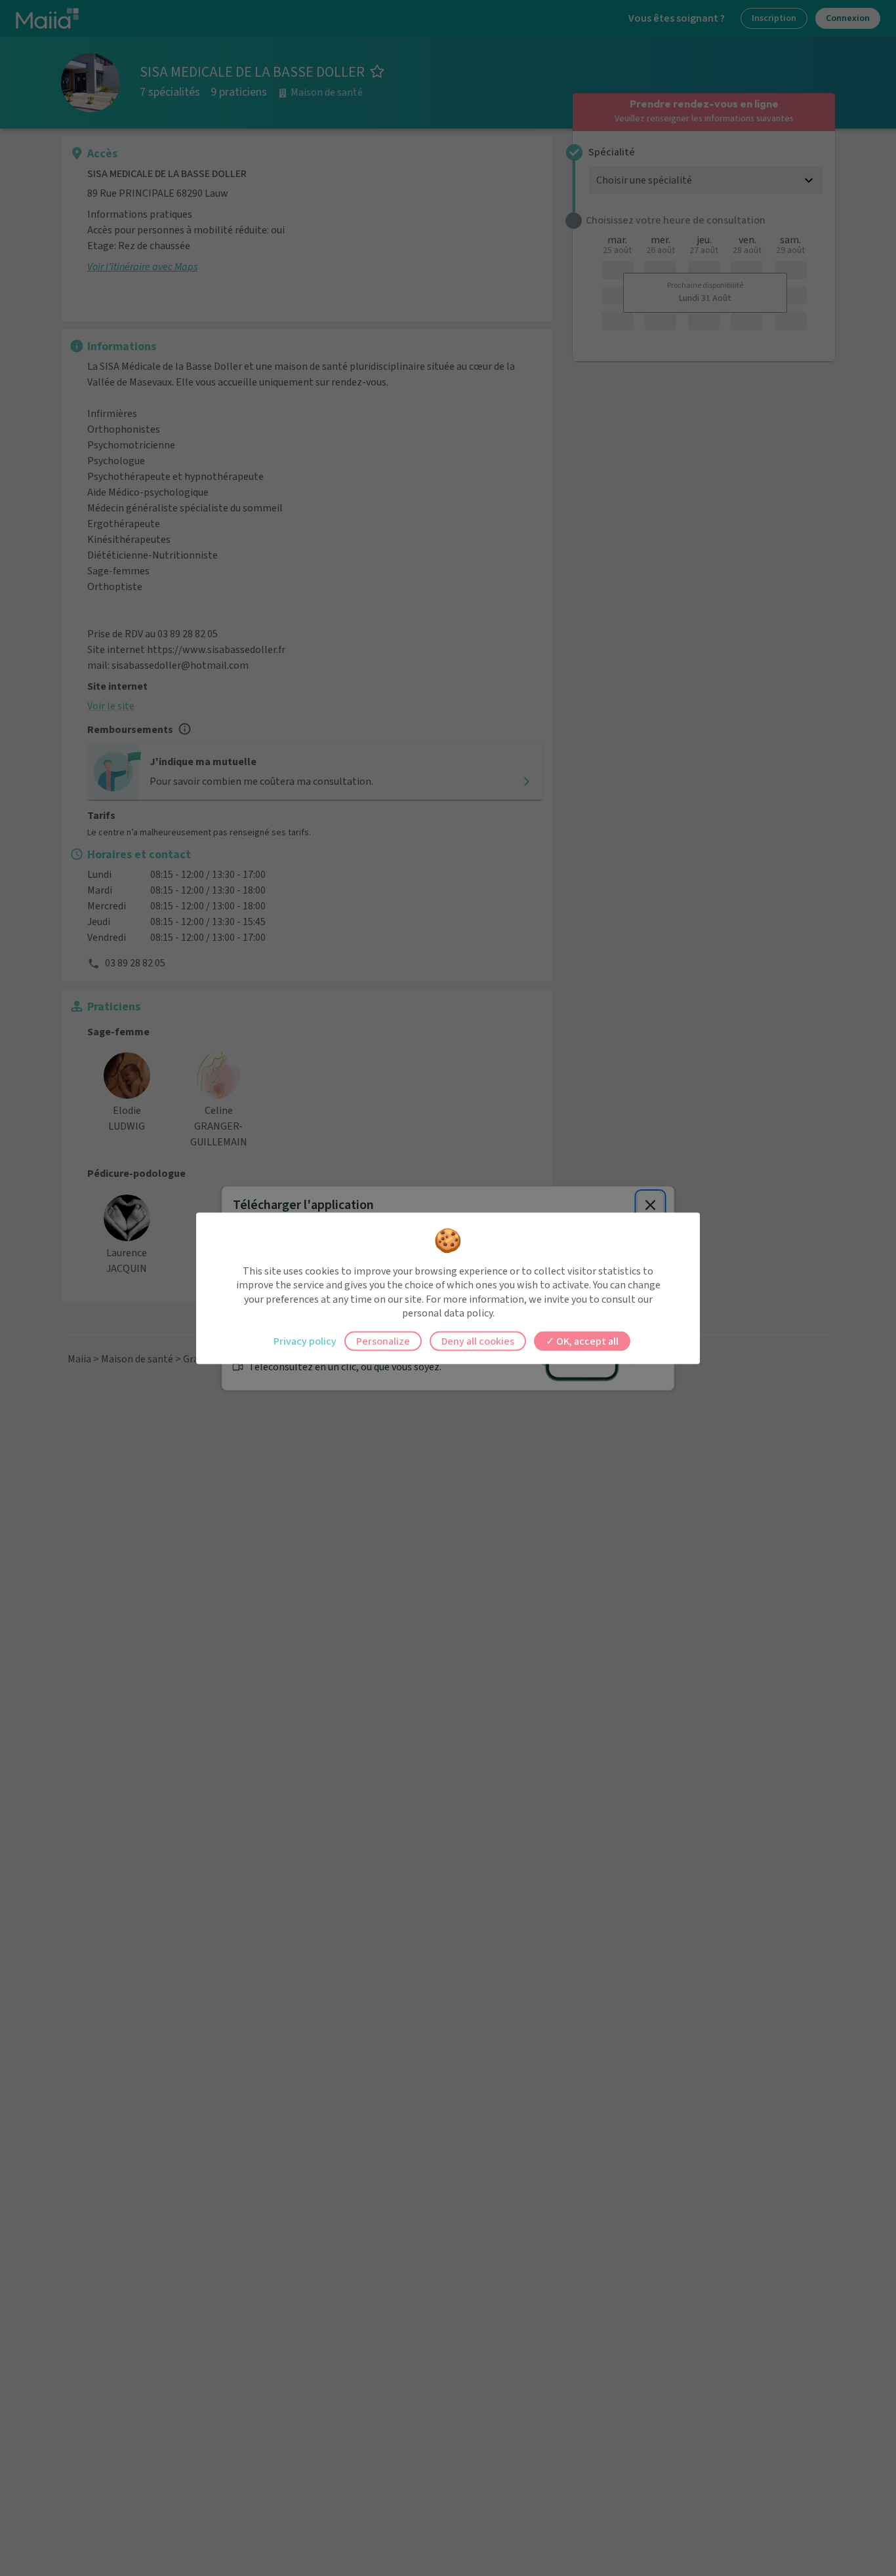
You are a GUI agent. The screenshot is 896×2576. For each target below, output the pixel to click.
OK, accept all (586, 1341)
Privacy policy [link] (305, 1341)
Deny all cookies (478, 1341)
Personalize (383, 1341)
